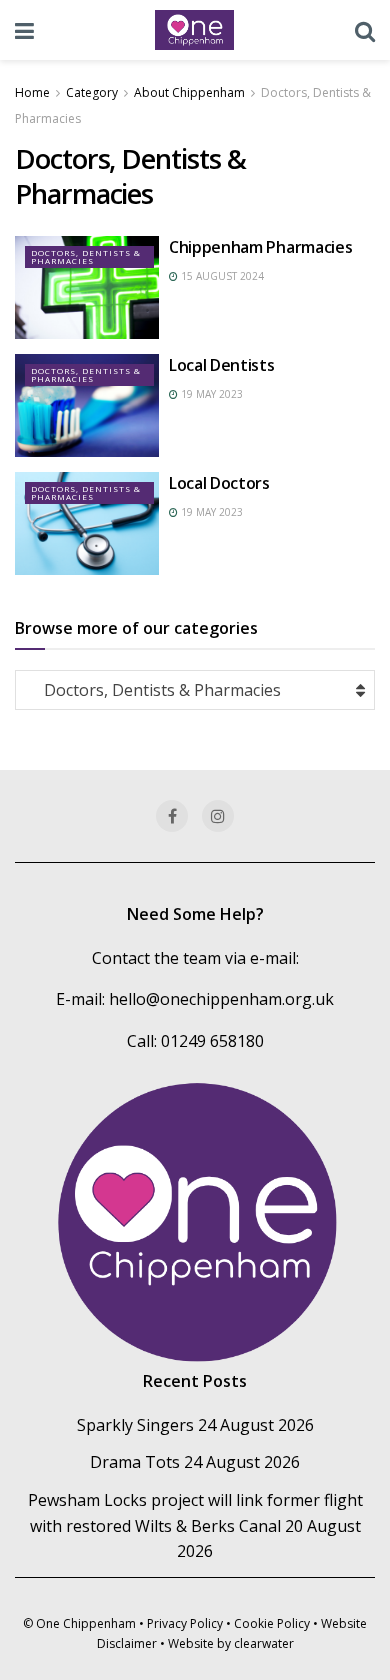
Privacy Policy (185, 1623)
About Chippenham (189, 92)
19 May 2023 (210, 394)
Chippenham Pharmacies (260, 247)
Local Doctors (219, 483)
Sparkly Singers (135, 1425)
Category (92, 92)
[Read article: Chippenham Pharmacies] (87, 287)
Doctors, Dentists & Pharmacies (86, 256)
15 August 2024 (221, 276)
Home (32, 92)
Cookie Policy (272, 1623)
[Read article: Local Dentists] (87, 405)
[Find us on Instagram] (218, 816)
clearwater (264, 1643)
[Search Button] (365, 30)
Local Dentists (222, 365)
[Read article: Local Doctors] (87, 523)
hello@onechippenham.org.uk (221, 999)
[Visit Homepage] (195, 30)
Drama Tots (135, 1462)
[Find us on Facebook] (172, 816)
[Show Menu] (24, 30)
